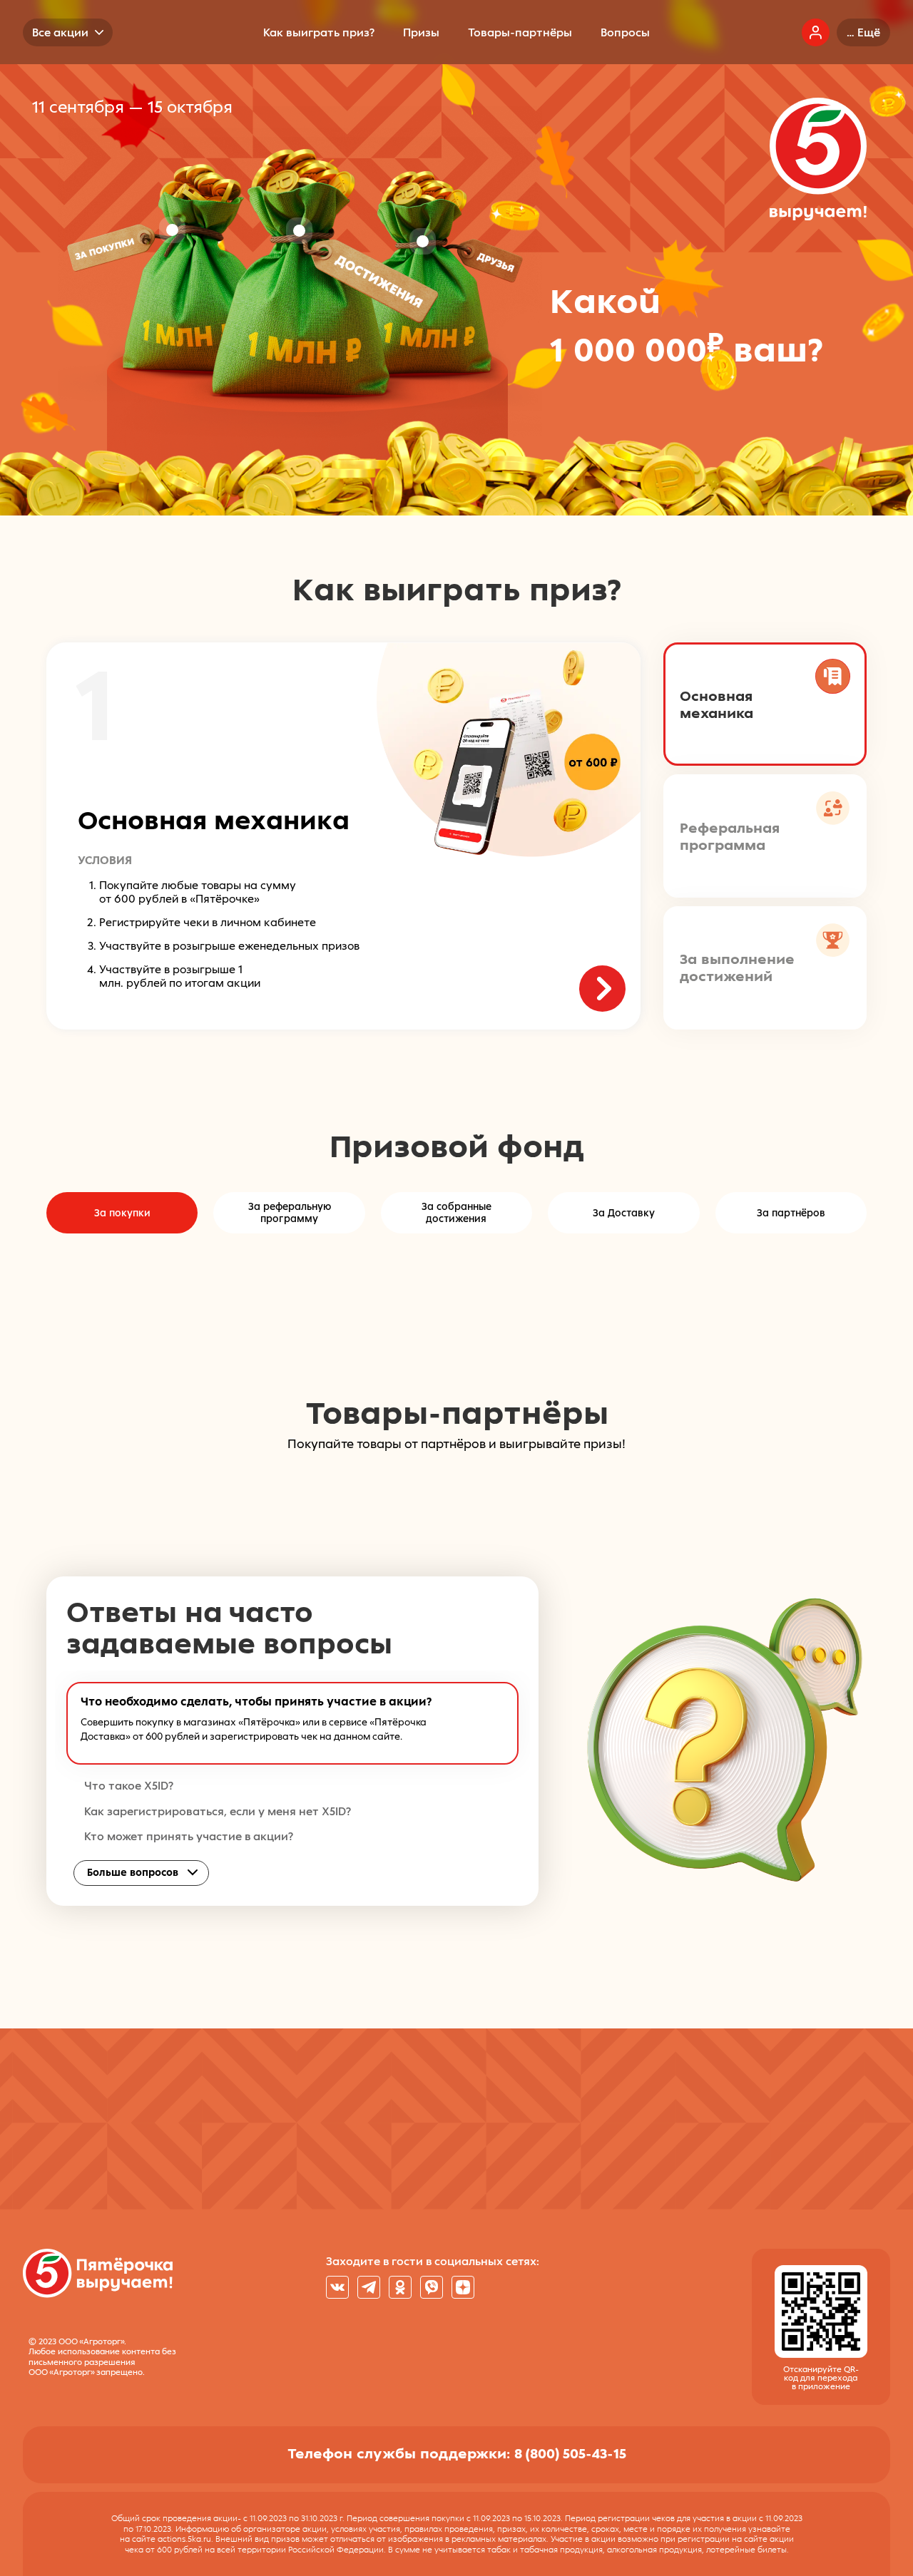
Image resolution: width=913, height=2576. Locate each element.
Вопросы (625, 32)
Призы (421, 32)
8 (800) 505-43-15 (570, 2453)
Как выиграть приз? (319, 32)
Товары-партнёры (520, 32)
